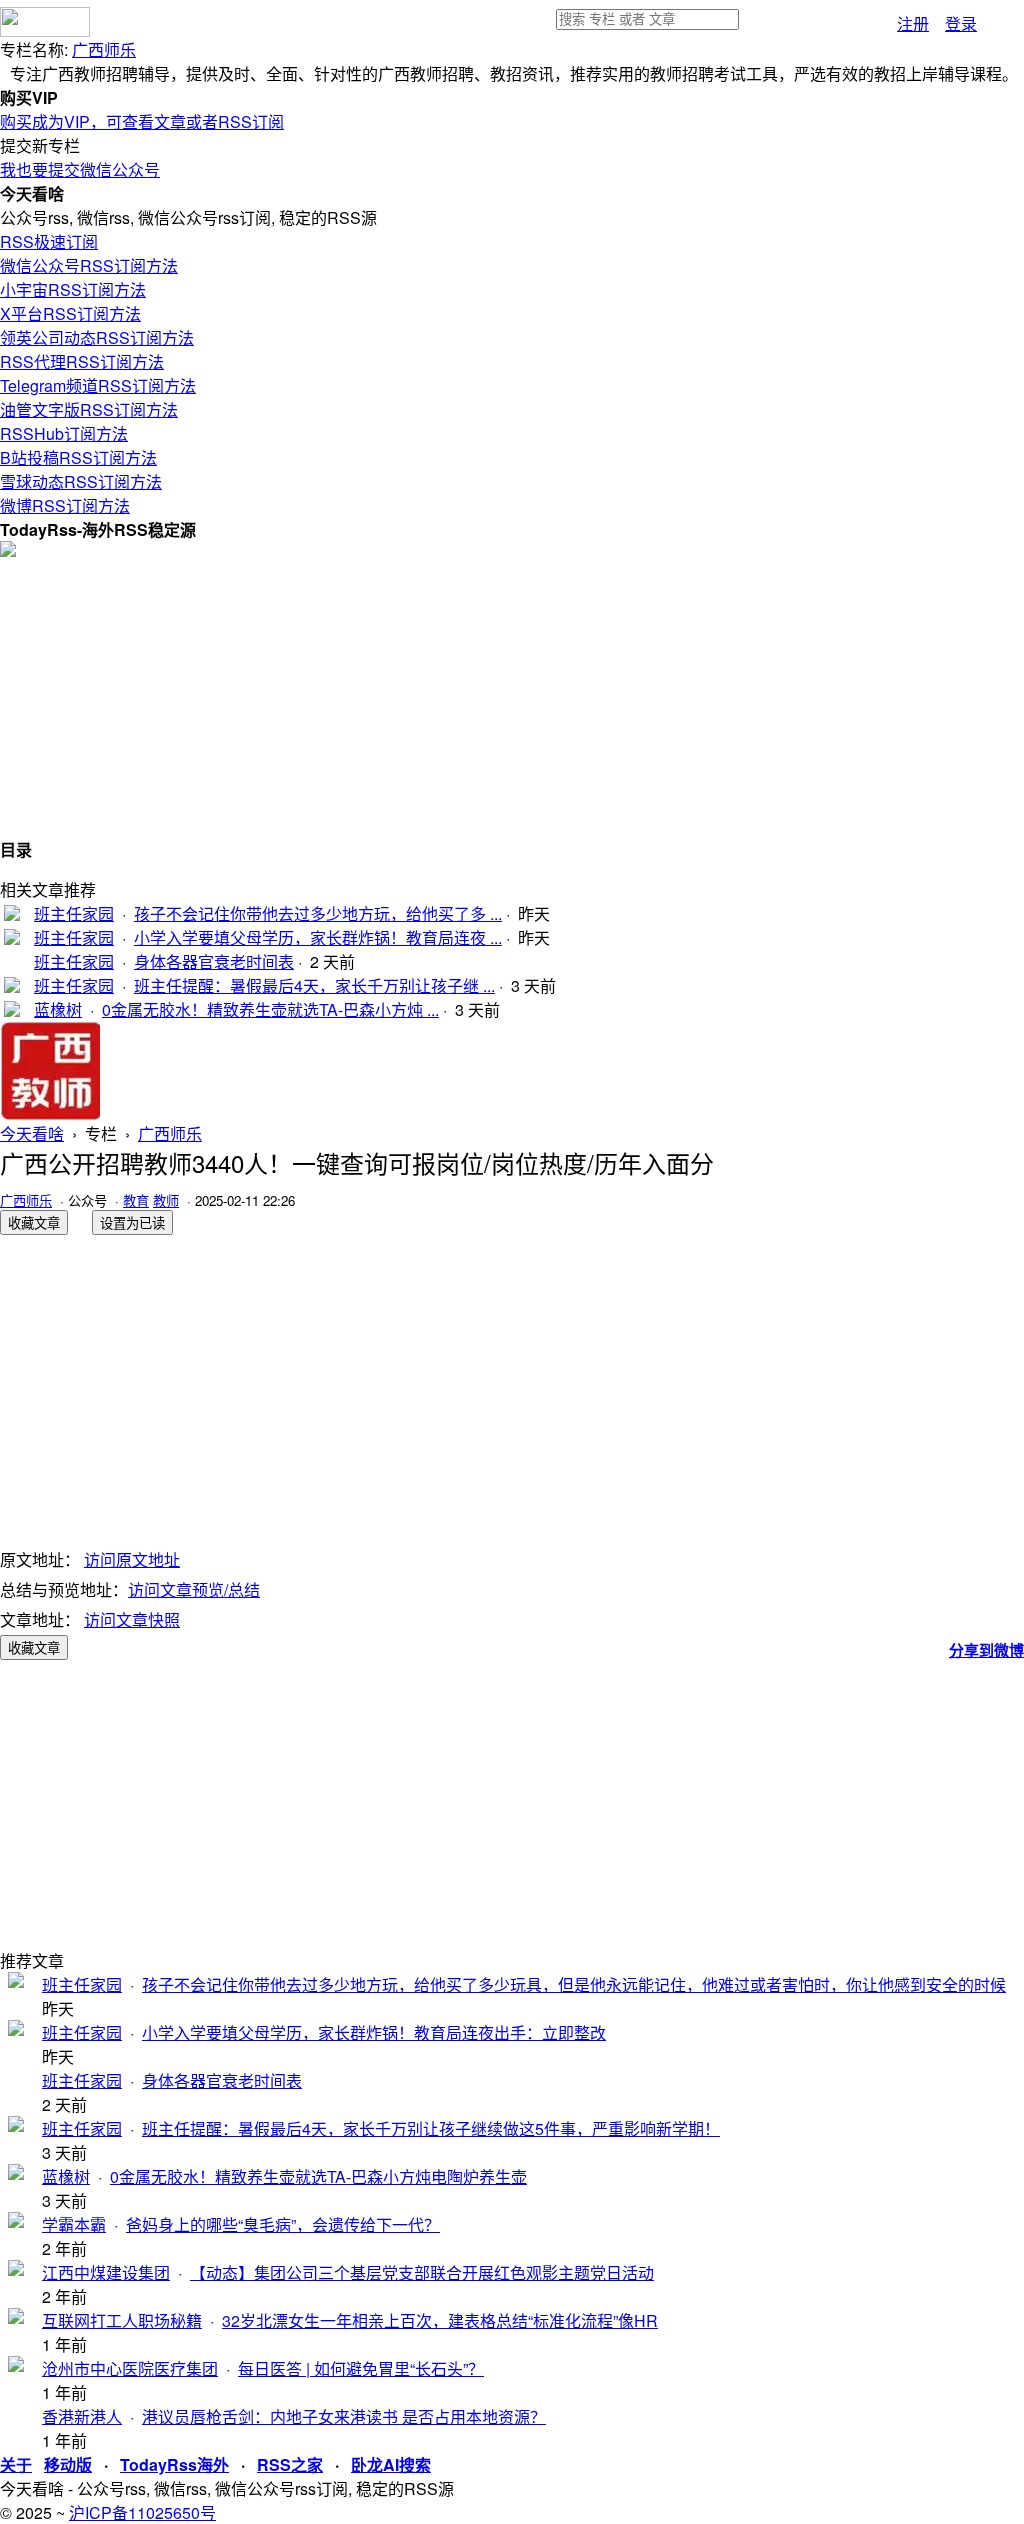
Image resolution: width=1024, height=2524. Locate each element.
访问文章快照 (132, 1619)
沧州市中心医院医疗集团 (130, 2368)
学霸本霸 (74, 2224)
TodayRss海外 (174, 2464)
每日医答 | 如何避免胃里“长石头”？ (361, 2368)
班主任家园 (74, 913)
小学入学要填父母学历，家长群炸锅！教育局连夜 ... (318, 937)
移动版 (68, 2464)
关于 (16, 2464)
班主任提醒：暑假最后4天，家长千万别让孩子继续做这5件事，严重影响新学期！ (431, 2128)
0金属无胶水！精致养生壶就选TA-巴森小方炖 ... (270, 1009)
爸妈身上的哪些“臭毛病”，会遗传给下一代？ (283, 2224)
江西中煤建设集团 (106, 2272)
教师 (166, 1200)
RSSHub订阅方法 (64, 433)
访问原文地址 (132, 1559)
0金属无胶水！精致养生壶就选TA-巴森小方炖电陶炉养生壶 (318, 2176)
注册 (913, 23)
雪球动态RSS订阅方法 (81, 481)
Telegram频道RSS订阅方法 (98, 385)
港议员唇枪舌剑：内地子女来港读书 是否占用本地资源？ (344, 2416)
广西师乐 (104, 49)
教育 (136, 1200)
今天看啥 (32, 1133)
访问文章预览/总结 (194, 1589)
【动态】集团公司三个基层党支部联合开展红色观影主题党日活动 (422, 2272)
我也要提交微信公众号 (80, 169)
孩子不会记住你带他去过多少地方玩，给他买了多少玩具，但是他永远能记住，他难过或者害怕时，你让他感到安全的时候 (574, 1984)
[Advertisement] (512, 697)
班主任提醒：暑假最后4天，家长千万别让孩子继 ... (314, 985)
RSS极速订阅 (49, 241)
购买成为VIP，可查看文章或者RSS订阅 (142, 121)
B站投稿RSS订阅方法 (78, 457)
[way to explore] (45, 30)
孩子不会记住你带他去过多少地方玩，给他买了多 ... (318, 913)
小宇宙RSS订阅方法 (73, 289)
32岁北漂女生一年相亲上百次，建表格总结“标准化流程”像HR (440, 2320)
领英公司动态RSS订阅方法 (97, 337)
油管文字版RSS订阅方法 (89, 409)
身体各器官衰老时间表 (214, 961)
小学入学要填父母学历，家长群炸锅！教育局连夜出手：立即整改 (374, 2032)
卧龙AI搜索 (391, 2464)
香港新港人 (82, 2416)
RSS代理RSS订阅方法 (82, 361)
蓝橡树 (58, 1009)
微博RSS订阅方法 (65, 505)
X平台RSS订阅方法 (70, 313)
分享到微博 (986, 1650)
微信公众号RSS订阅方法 (89, 265)
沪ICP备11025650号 (142, 2512)
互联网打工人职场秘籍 (122, 2320)
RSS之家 (290, 2464)
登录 (961, 23)
